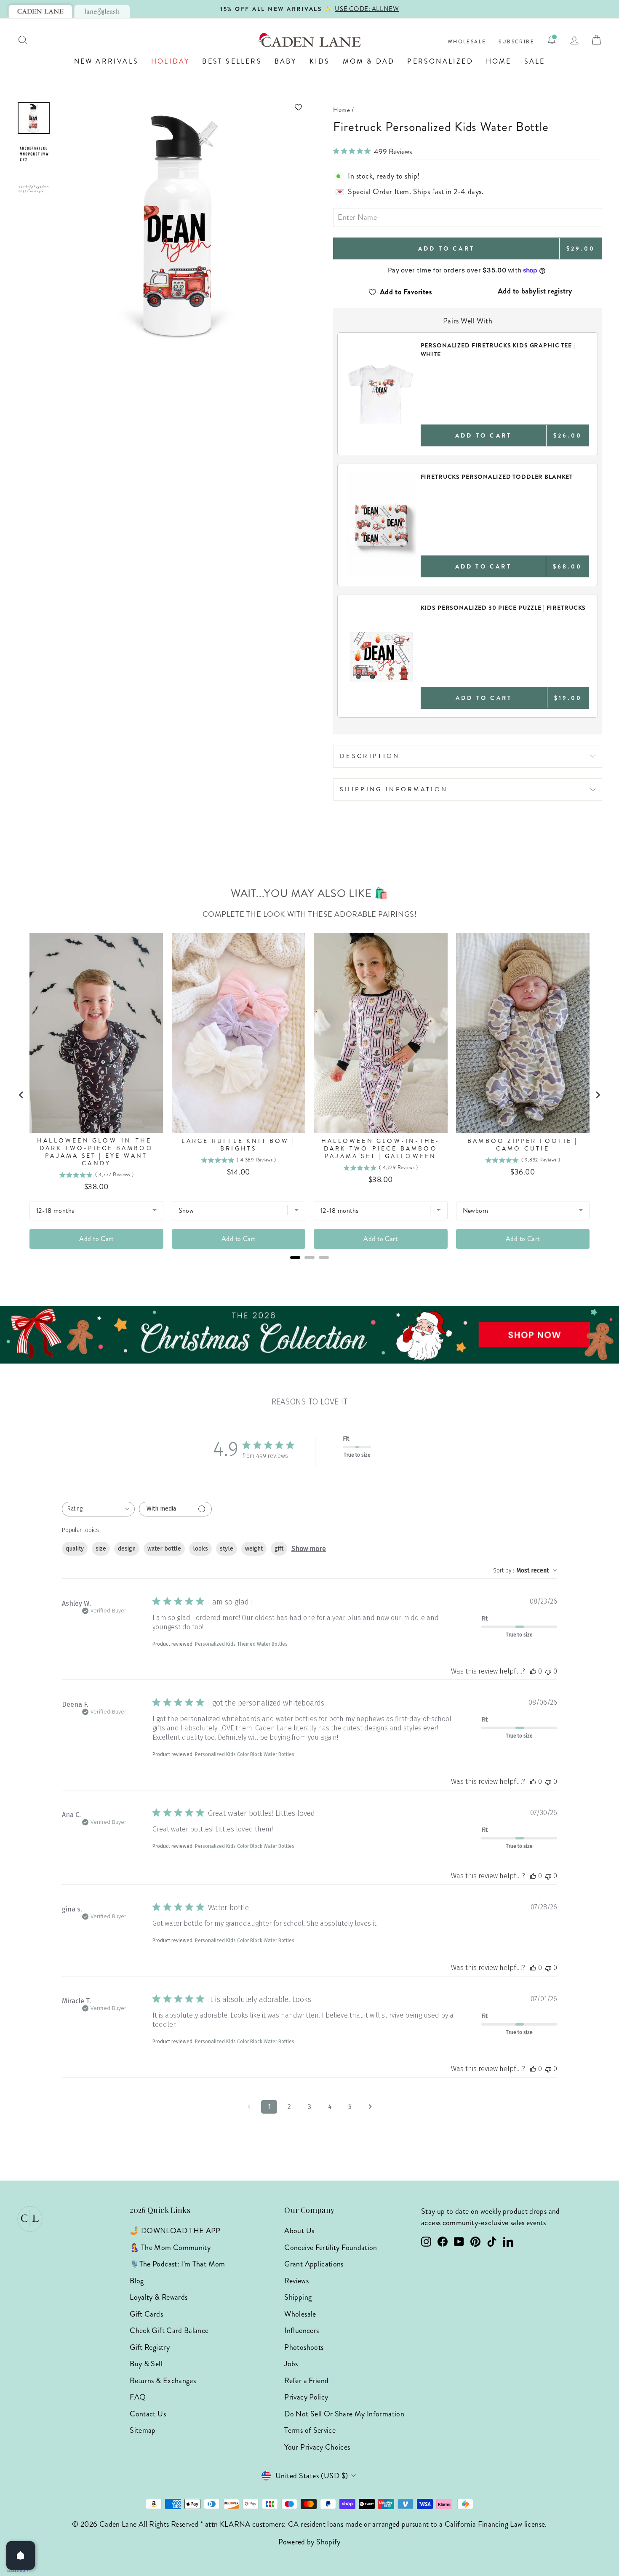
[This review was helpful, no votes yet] (533, 1671)
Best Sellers (232, 61)
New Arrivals (106, 61)
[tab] (40, 11)
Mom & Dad (369, 61)
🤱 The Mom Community (170, 2248)
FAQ (138, 2397)
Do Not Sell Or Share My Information (344, 2414)
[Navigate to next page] (370, 2107)
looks (200, 1549)
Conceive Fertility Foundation (331, 2248)
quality (75, 1549)
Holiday (170, 61)
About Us (299, 2231)
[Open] (21, 2555)
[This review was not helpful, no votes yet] (548, 1671)
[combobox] (98, 1509)
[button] (181, 107)
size (101, 1549)
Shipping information (394, 789)
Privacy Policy (306, 2397)
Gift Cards (146, 2314)
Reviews (296, 2281)
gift (279, 1549)
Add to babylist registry (535, 291)
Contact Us (148, 2414)
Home (499, 61)
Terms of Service (310, 2430)
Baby (286, 61)
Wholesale (467, 42)
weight (254, 1549)
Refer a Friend (306, 2381)
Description (370, 756)
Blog (137, 2281)
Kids (320, 61)
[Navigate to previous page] (249, 2107)
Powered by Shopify (309, 2542)
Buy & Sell (146, 2364)
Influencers (301, 2330)
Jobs (291, 2364)
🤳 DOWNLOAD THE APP (175, 2231)
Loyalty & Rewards (159, 2297)
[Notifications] (552, 40)
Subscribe (516, 42)
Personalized (440, 61)
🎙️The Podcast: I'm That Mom (177, 2264)
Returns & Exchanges (163, 2381)
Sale (535, 61)
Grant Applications (314, 2264)
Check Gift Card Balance (169, 2330)
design (127, 1549)
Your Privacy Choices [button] (317, 2447)
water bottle (164, 1549)
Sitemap (143, 2430)
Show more (309, 1549)
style (227, 1549)
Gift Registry (150, 2347)
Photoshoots (304, 2347)
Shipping (298, 2297)
